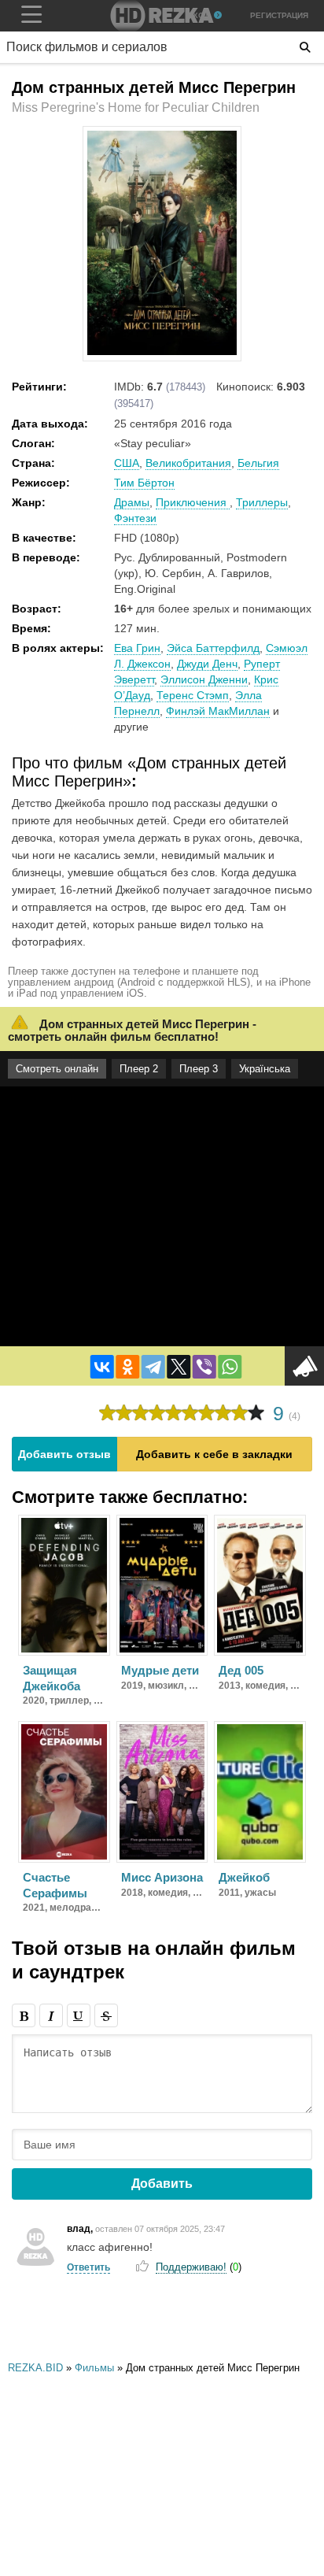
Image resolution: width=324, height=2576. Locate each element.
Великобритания (188, 463)
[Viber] (204, 1367)
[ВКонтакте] (102, 1367)
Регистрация (279, 15)
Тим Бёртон (144, 483)
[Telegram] (153, 1367)
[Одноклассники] (127, 1367)
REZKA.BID (35, 2368)
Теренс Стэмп (193, 695)
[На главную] (162, 16)
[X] (179, 1367)
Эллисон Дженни (204, 679)
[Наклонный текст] (51, 2015)
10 (256, 1413)
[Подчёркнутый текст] (79, 2015)
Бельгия (258, 463)
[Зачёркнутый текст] (106, 2015)
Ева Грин (137, 648)
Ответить (88, 2267)
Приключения (193, 502)
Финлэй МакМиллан (218, 711)
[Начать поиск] (305, 47)
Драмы (132, 502)
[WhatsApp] (230, 1367)
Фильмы (94, 2368)
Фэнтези (135, 518)
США (127, 463)
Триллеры (262, 502)
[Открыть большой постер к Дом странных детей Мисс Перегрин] (162, 352)
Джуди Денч (207, 664)
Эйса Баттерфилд (213, 648)
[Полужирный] (24, 2015)
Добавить (162, 2184)
